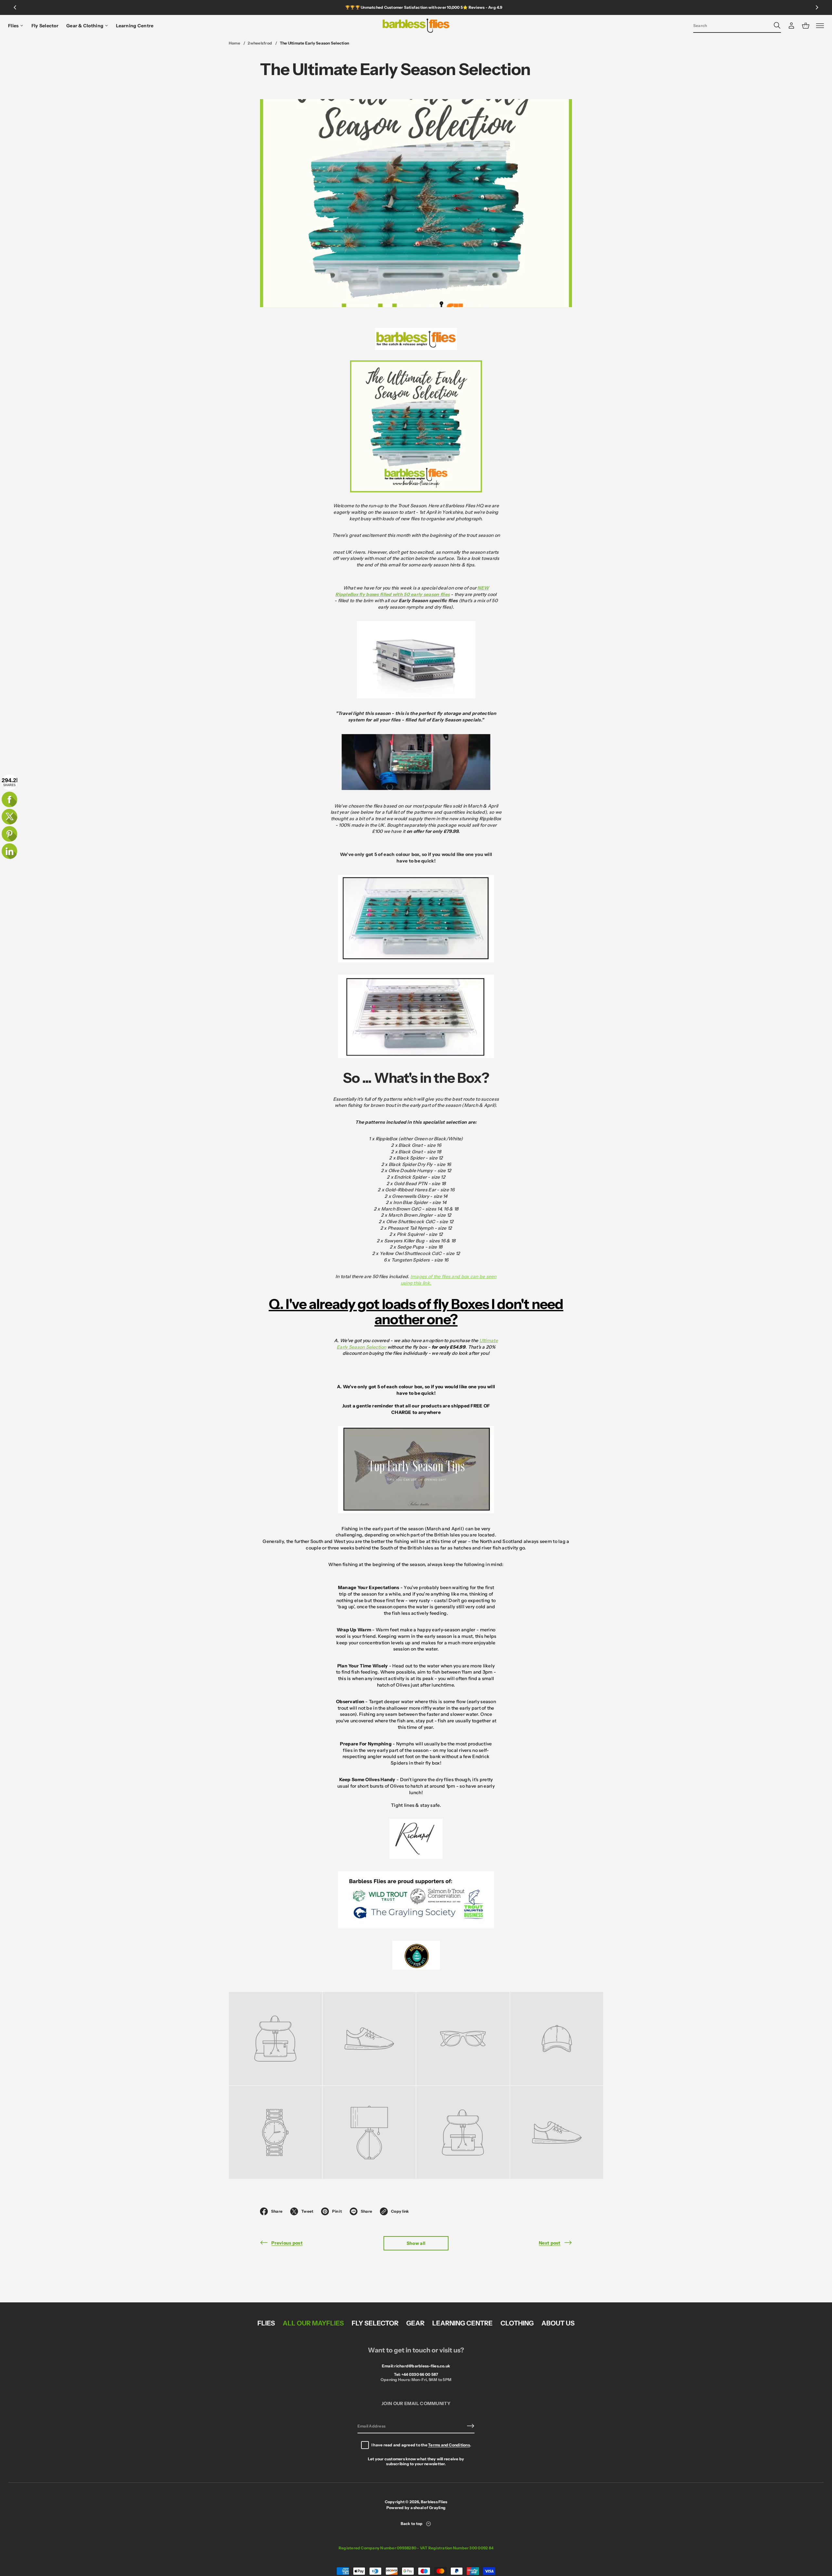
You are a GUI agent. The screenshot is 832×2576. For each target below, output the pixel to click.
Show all (416, 2243)
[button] (737, 26)
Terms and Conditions (449, 2445)
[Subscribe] (471, 2426)
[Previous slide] (15, 7)
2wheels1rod (260, 43)
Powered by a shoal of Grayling (416, 2508)
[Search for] (777, 25)
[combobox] (732, 25)
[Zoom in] (275, 2039)
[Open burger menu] (820, 26)
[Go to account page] (791, 26)
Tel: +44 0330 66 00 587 (416, 2374)
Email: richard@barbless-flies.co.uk (416, 2366)
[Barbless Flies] (416, 26)
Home (234, 43)
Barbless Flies (434, 2502)
